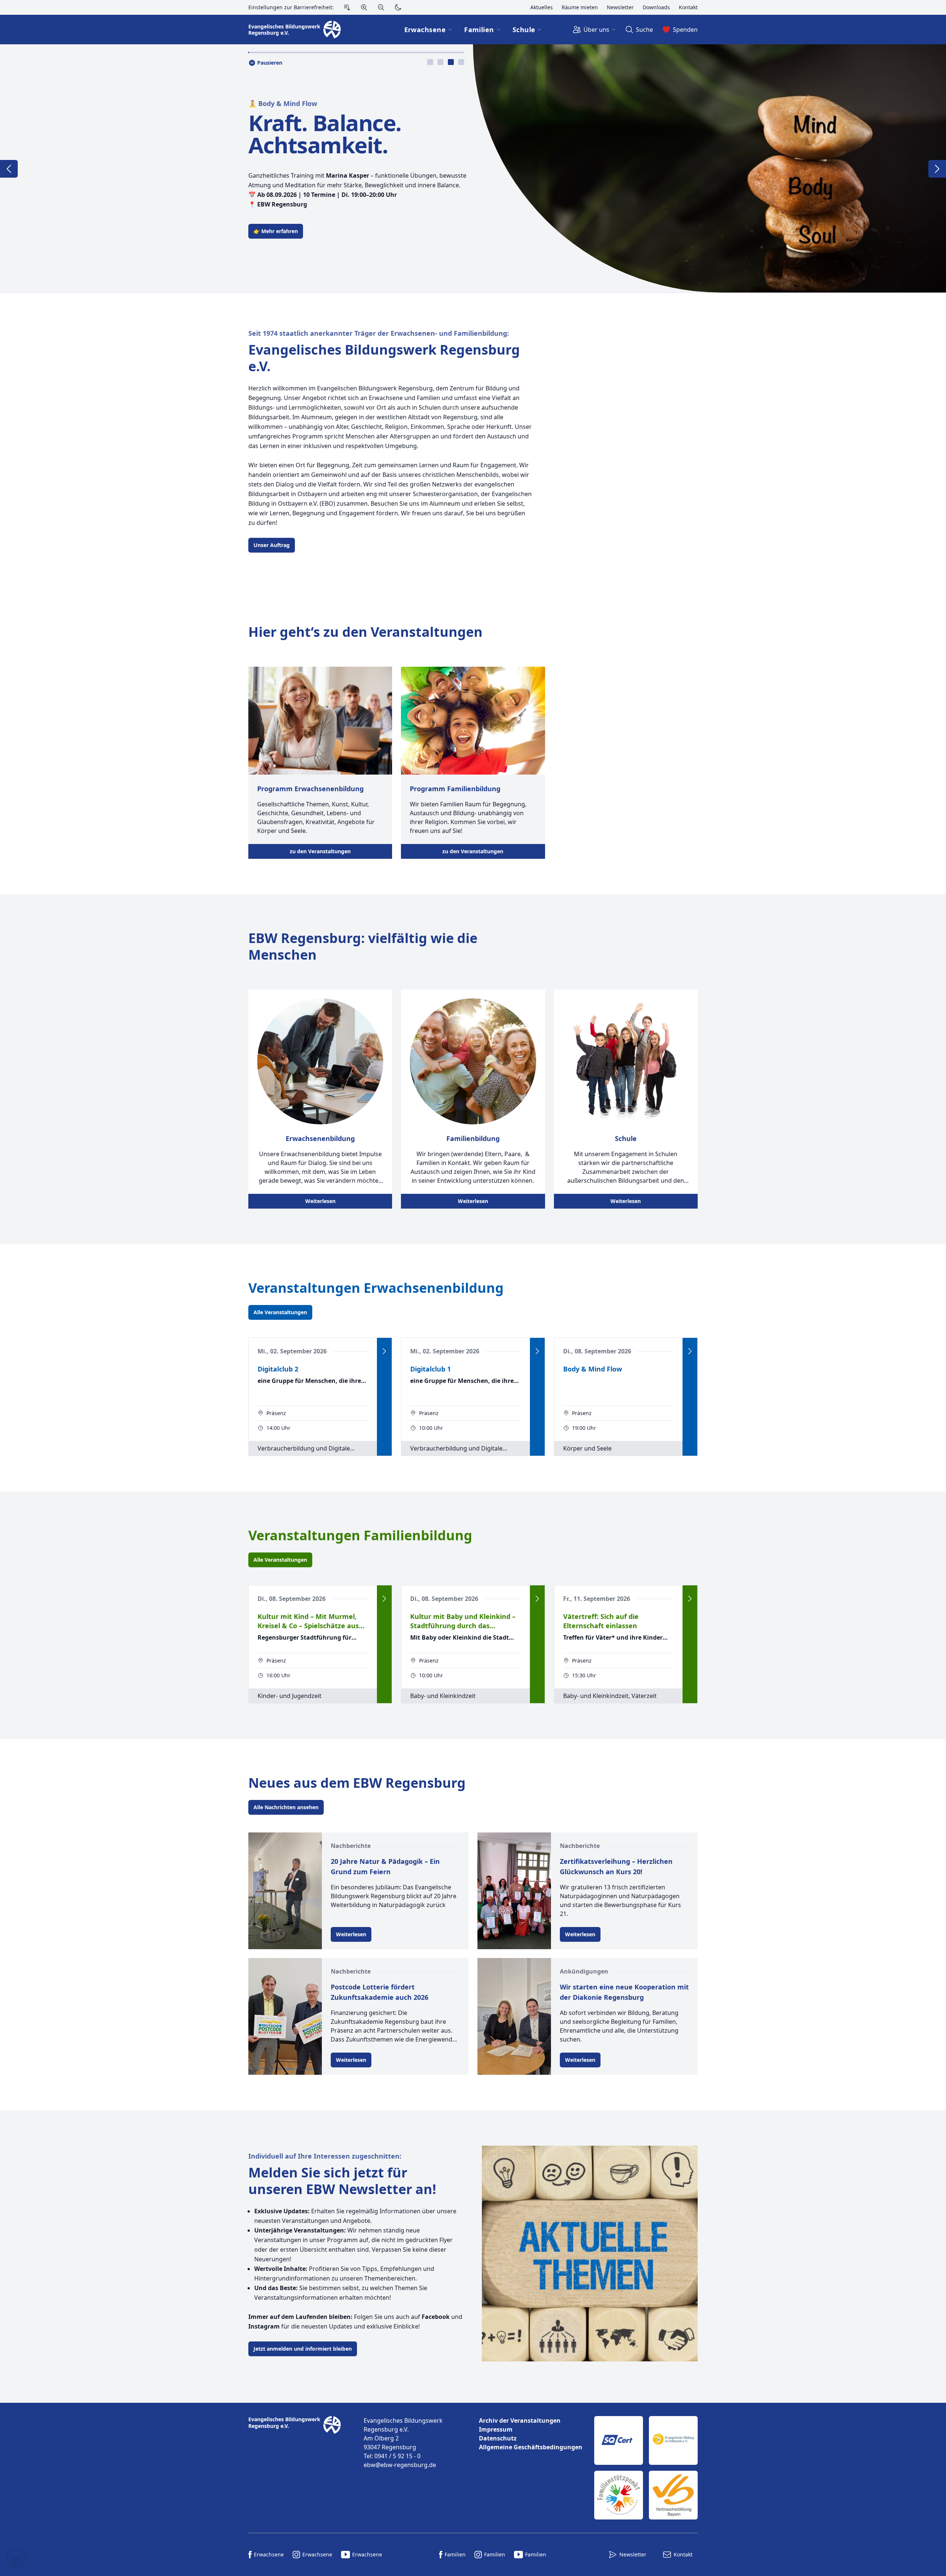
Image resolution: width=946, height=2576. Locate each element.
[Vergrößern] (364, 7)
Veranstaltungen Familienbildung (360, 1535)
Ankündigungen (584, 1971)
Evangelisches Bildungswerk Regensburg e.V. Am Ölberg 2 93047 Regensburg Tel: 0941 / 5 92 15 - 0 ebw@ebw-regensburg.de (403, 2443)
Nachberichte (351, 1846)
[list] (531, 2434)
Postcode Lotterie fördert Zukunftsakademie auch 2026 (380, 1992)
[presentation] (430, 62)
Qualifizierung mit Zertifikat (344, 134)
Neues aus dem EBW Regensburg (357, 1783)
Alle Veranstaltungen (280, 1312)
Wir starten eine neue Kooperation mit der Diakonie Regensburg (624, 1992)
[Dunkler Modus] (398, 7)
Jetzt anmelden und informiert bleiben (303, 2349)
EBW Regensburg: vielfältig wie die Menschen (363, 946)
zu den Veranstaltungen (320, 851)
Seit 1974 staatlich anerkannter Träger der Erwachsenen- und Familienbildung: (379, 333)
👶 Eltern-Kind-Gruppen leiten (298, 103)
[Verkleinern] (381, 7)
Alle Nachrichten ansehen (286, 1807)
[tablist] (446, 62)
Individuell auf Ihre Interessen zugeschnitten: (325, 2156)
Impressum (496, 2429)
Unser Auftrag (272, 545)
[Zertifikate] (646, 2468)
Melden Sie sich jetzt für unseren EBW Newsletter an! (342, 2181)
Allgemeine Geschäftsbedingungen (531, 2447)
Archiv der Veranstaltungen (520, 2420)
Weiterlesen (320, 1201)
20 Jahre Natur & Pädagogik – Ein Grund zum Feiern (385, 1866)
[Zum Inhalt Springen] (347, 7)
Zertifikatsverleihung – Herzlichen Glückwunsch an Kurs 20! (616, 1866)
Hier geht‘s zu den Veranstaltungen (365, 632)
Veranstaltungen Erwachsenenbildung (376, 1288)
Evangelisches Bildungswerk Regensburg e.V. (384, 358)
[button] (16, 2560)
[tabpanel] (473, 168)
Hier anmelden (272, 231)
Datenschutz (498, 2438)
